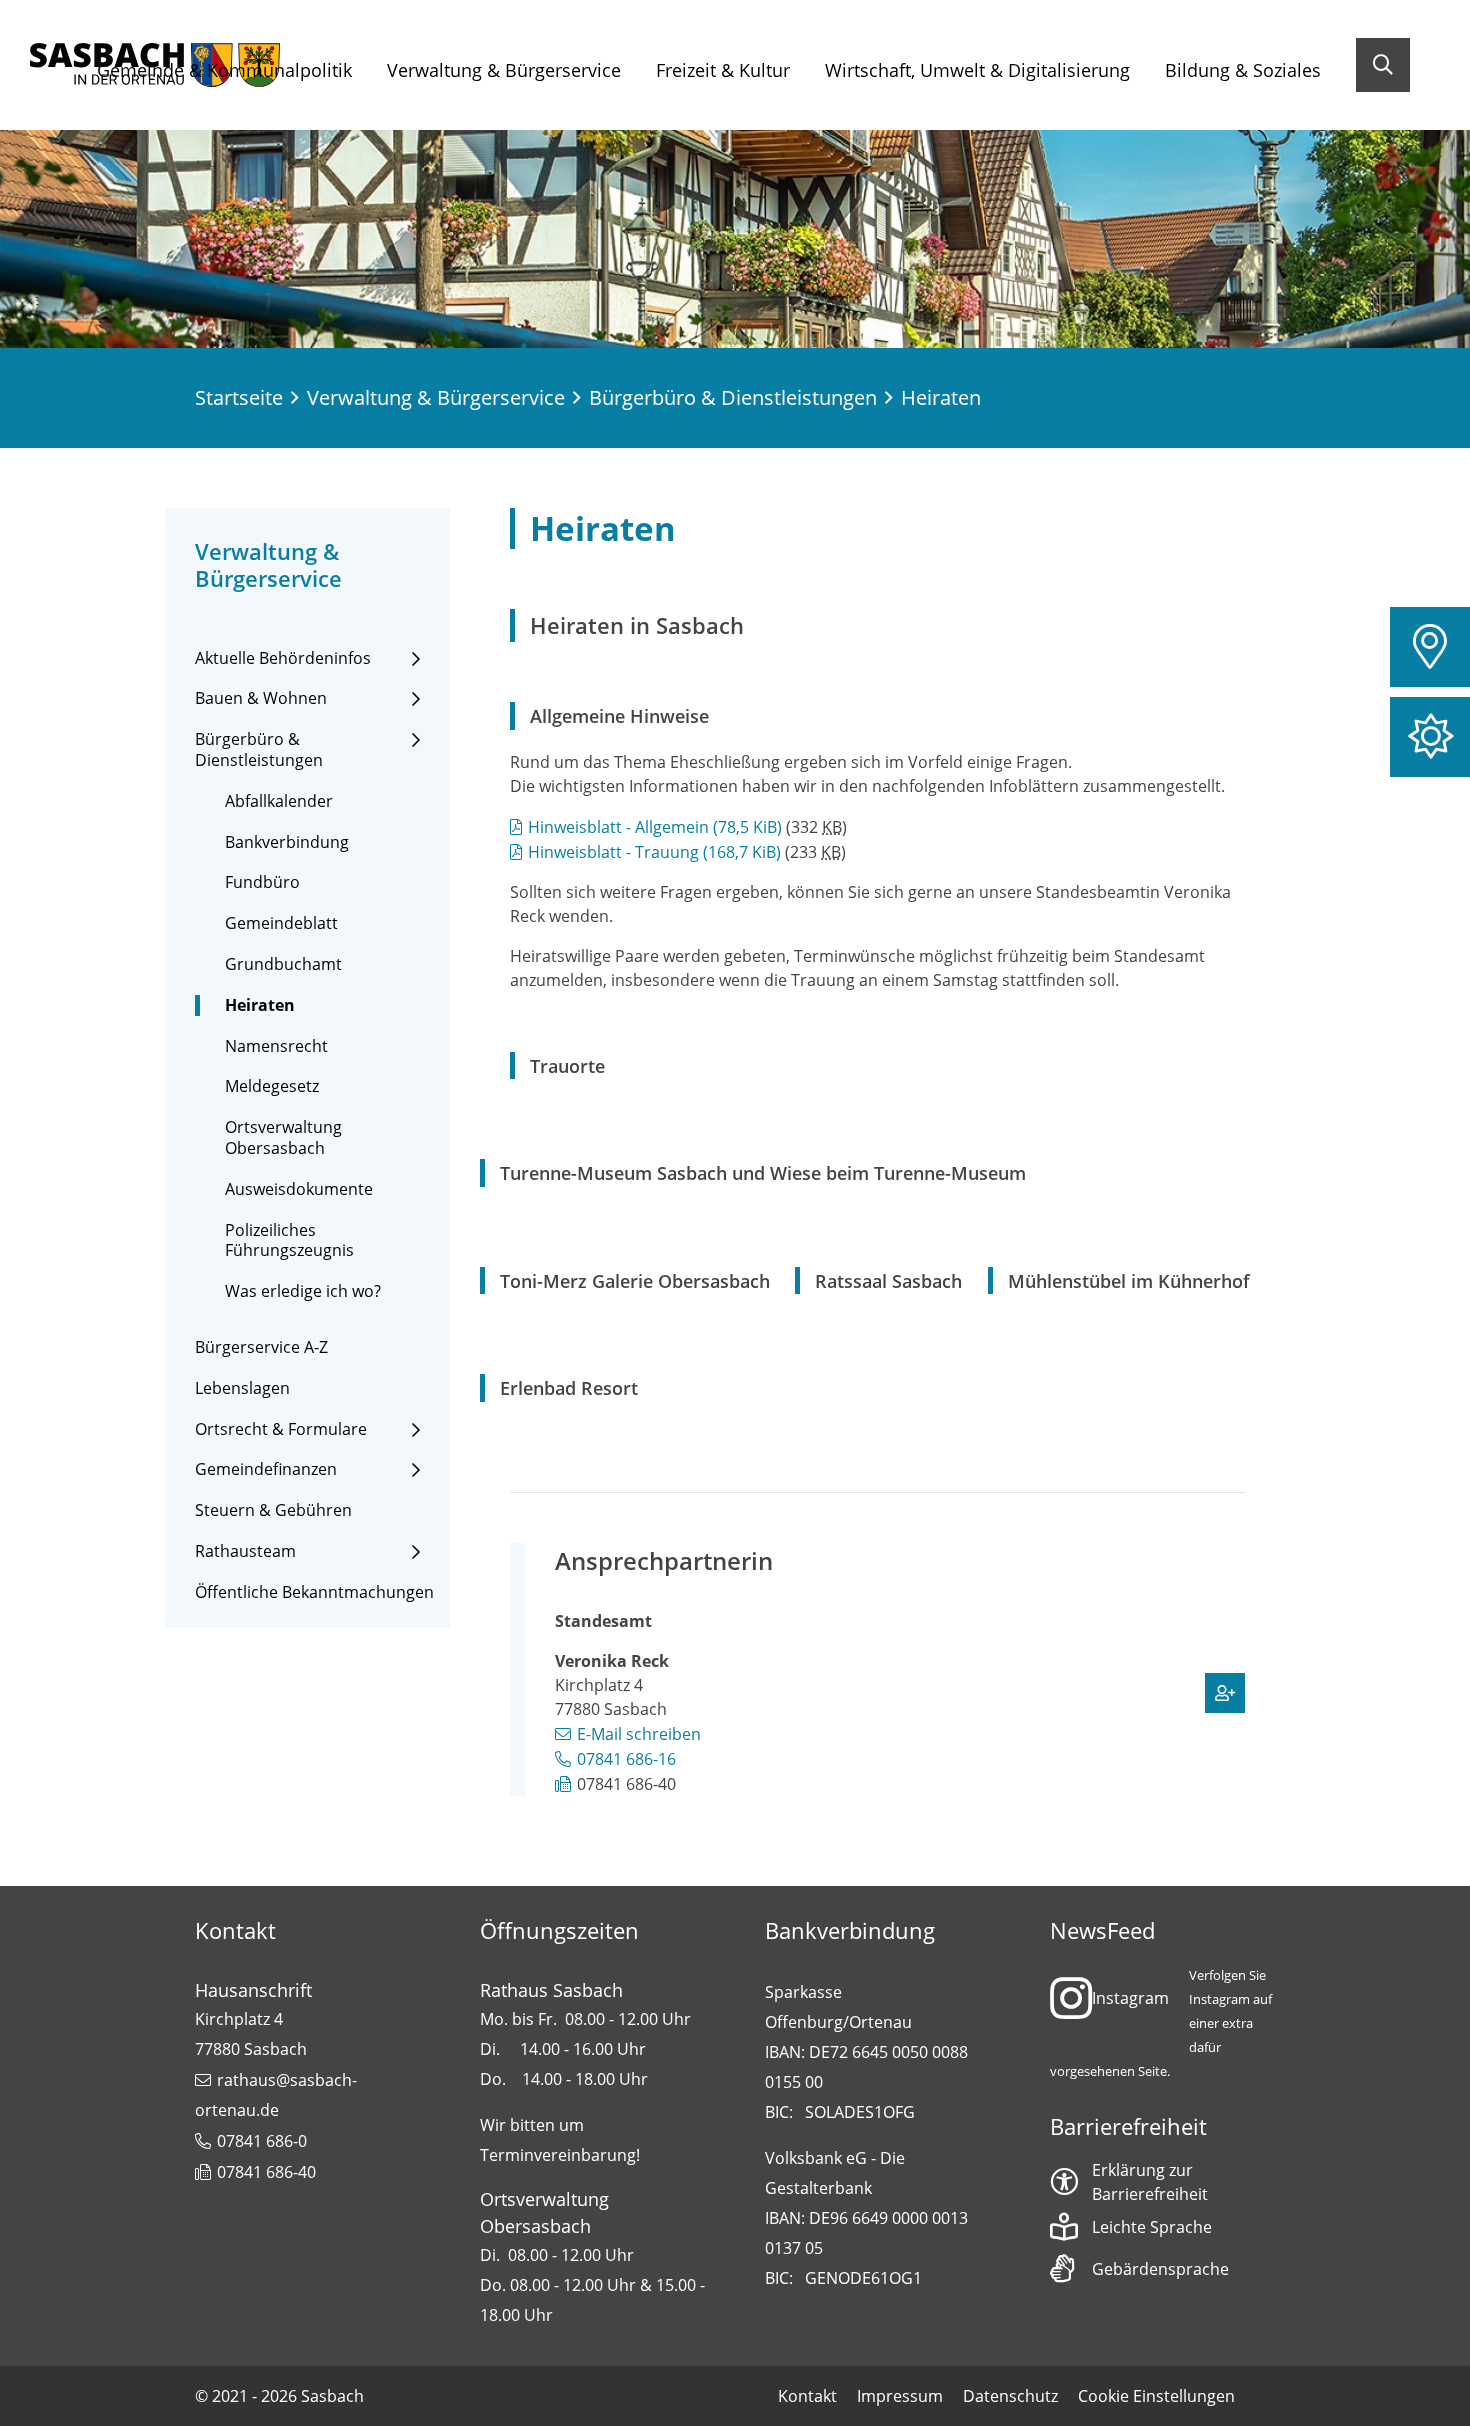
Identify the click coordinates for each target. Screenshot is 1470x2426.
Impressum (900, 2396)
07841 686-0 (262, 2141)
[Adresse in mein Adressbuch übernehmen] (1225, 1693)
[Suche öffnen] (1383, 65)
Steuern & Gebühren (273, 1510)
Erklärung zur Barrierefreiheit (1150, 2182)
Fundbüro (262, 882)
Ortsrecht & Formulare (281, 1429)
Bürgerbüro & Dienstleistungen (733, 397)
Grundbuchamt (283, 964)
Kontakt (807, 2396)
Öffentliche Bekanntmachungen (314, 1592)
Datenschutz (1010, 2396)
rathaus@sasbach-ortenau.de (276, 2095)
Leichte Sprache (1152, 2227)
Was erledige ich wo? (303, 1291)
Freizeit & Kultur (723, 70)
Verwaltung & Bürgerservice (504, 70)
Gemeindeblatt (281, 923)
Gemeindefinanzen (266, 1469)
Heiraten (260, 1005)
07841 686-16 (626, 1759)
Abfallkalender (279, 801)
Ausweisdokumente (299, 1189)
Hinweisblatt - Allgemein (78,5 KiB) (655, 827)
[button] (1430, 647)
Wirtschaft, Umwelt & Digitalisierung (977, 70)
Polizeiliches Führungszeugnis (289, 1241)
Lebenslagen (242, 1388)
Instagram (1130, 1998)
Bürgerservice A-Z (261, 1347)
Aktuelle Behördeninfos (283, 658)
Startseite (239, 397)
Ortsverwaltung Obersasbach (283, 1138)
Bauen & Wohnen (261, 698)
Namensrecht (276, 1046)
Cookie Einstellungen (1156, 2396)
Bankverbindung (287, 842)
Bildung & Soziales (1243, 70)
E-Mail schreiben (639, 1734)
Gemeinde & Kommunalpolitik (224, 70)
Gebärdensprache (1160, 2269)
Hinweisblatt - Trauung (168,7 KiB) (654, 852)
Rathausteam (245, 1551)
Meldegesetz (272, 1086)
